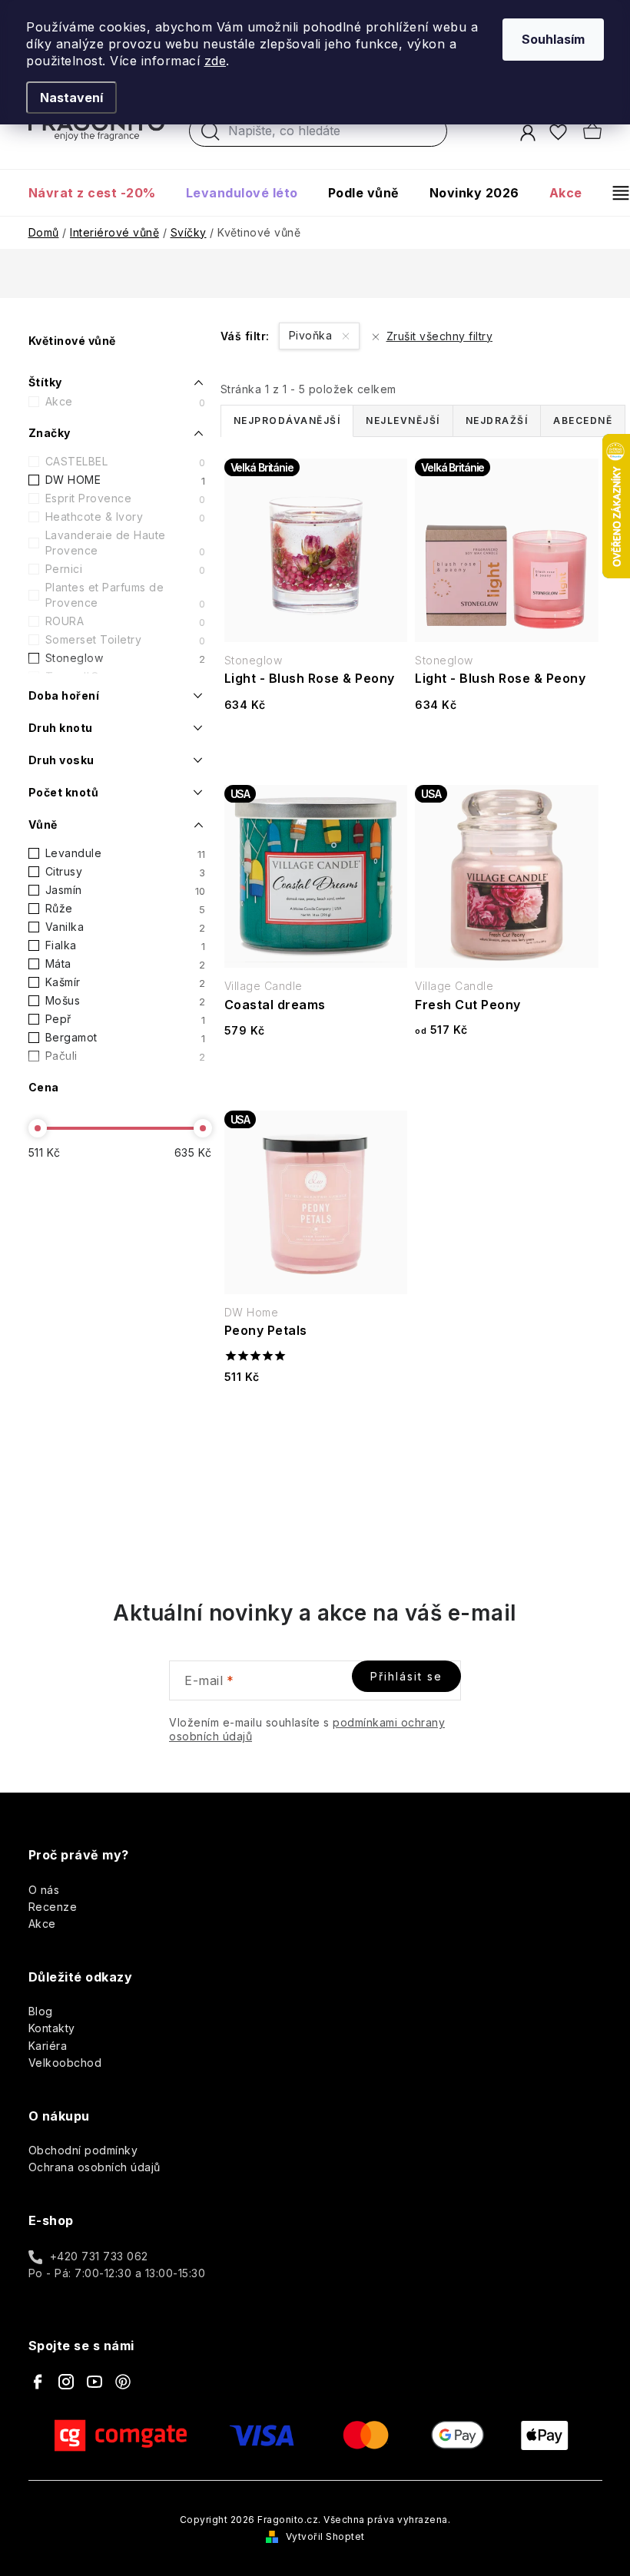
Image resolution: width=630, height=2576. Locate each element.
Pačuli (126, 1056)
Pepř (126, 1019)
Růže (126, 909)
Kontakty (52, 2028)
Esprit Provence (126, 498)
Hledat (211, 135)
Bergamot (126, 1038)
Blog (41, 2011)
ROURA (126, 621)
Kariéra (48, 2046)
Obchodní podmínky (83, 2150)
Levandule (126, 853)
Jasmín (126, 890)
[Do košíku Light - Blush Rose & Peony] (316, 752)
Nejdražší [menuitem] (497, 421)
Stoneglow (126, 658)
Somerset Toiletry (126, 640)
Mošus (126, 1001)
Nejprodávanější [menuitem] (287, 421)
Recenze (53, 1907)
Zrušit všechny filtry (439, 336)
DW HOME (126, 480)
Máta (126, 964)
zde (216, 61)
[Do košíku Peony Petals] (316, 1424)
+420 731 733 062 (99, 2256)
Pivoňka (312, 335)
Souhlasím (553, 39)
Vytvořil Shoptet (325, 2536)
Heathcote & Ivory (126, 517)
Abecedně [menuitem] (583, 421)
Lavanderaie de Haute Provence (126, 543)
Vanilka (126, 927)
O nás (44, 1890)
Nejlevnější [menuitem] (403, 421)
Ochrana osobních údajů (94, 2167)
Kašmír (126, 982)
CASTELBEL (126, 462)
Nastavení (71, 98)
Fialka (126, 945)
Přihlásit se (406, 1676)
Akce (126, 402)
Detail (506, 1078)
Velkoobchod (65, 2063)
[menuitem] (99, 193)
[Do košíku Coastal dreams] (316, 1078)
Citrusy (126, 872)
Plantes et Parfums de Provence (126, 595)
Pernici (126, 569)
